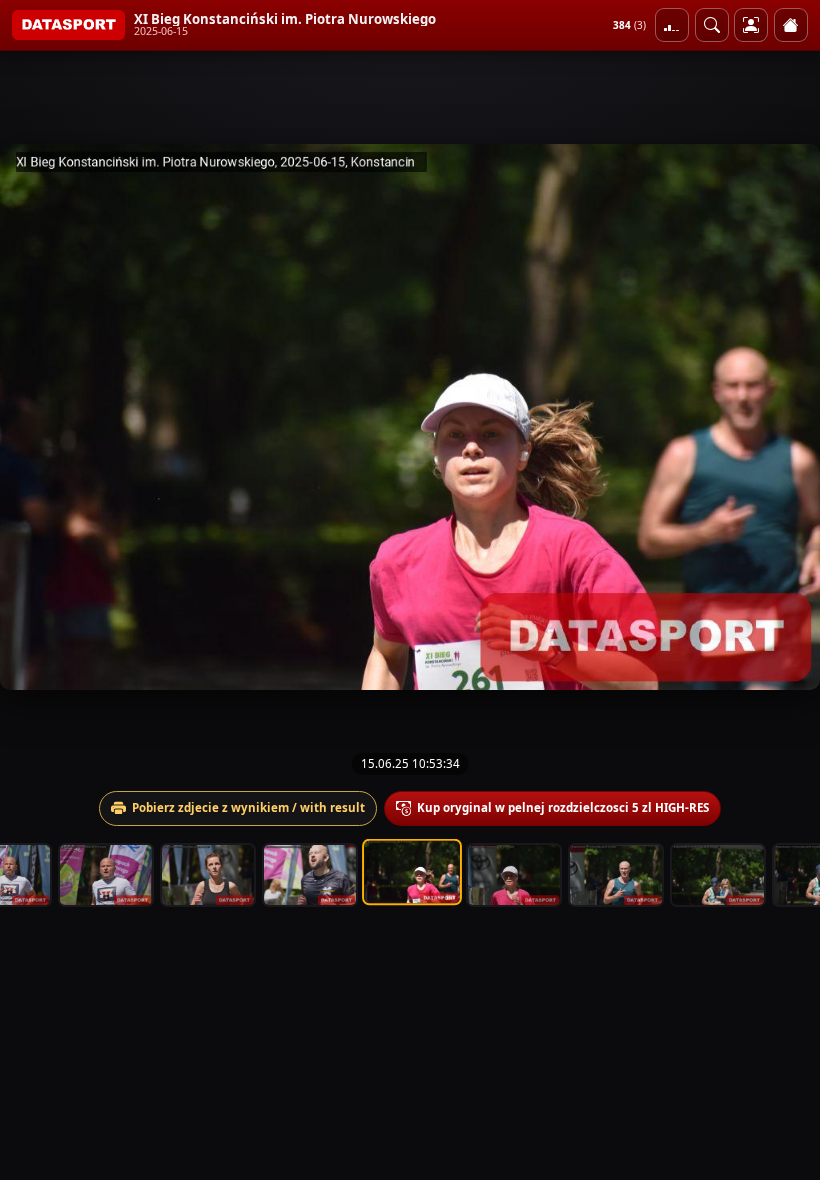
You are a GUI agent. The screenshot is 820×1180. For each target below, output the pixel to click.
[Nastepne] (787, 417)
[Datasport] (68, 25)
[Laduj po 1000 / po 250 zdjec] (672, 25)
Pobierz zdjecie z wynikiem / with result (248, 807)
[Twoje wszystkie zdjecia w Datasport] (751, 25)
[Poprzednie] (33, 417)
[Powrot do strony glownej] (791, 25)
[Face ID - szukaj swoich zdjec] (712, 25)
